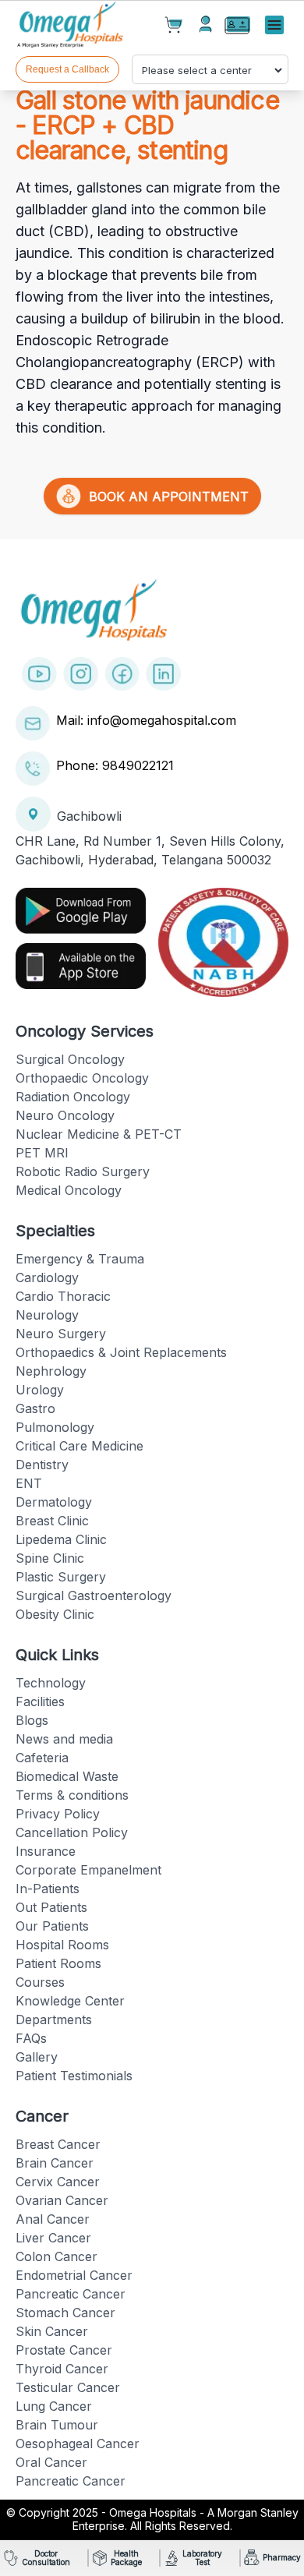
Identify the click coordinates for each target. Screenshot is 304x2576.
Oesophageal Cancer (78, 2443)
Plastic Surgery (61, 1577)
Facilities (40, 1701)
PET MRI (42, 1153)
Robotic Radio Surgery (83, 1171)
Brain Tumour (57, 2425)
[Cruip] (72, 26)
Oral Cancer (51, 2462)
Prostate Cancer (64, 2350)
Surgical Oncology (70, 1059)
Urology (40, 1390)
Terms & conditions (72, 1795)
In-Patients (48, 1889)
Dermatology (54, 1502)
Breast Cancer (58, 2144)
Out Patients (51, 1907)
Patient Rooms (58, 1963)
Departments (54, 2019)
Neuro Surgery (61, 1334)
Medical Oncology (69, 1190)
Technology (51, 1683)
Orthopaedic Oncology (82, 1078)
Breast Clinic (52, 1521)
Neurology (47, 1315)
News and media (64, 1739)
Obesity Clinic (55, 1614)
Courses (40, 1982)
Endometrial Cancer (74, 2275)
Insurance (46, 1851)
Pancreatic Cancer (71, 2294)
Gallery (37, 2057)
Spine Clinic (50, 1558)
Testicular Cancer (68, 2387)
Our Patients (52, 1926)
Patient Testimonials (74, 2076)
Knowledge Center (70, 2001)
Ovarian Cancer (62, 2200)
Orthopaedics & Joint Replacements (121, 1352)
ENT (29, 1483)
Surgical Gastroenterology (94, 1595)
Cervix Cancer (58, 2182)
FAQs (31, 2038)
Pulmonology (55, 1427)
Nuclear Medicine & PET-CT (99, 1134)
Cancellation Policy (72, 1832)
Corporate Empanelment (88, 1870)
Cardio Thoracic (63, 1296)
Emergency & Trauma (80, 1259)
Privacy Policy (58, 1814)
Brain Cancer (55, 2163)
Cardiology (47, 1277)
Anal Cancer (53, 2219)
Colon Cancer (57, 2256)
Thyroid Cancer (62, 2369)
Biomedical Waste (67, 1776)
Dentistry (42, 1465)
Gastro (35, 1408)
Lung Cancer (54, 2406)
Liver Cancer (53, 2238)
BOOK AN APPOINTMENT (165, 496)
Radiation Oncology (73, 1097)
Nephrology (51, 1371)
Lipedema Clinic (61, 1539)
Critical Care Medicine (80, 1446)
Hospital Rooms (62, 1945)
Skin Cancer (52, 2331)
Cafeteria (42, 1758)
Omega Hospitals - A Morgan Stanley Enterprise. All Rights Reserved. (186, 2519)
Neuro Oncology (65, 1115)
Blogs (32, 1720)
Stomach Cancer (65, 2313)
